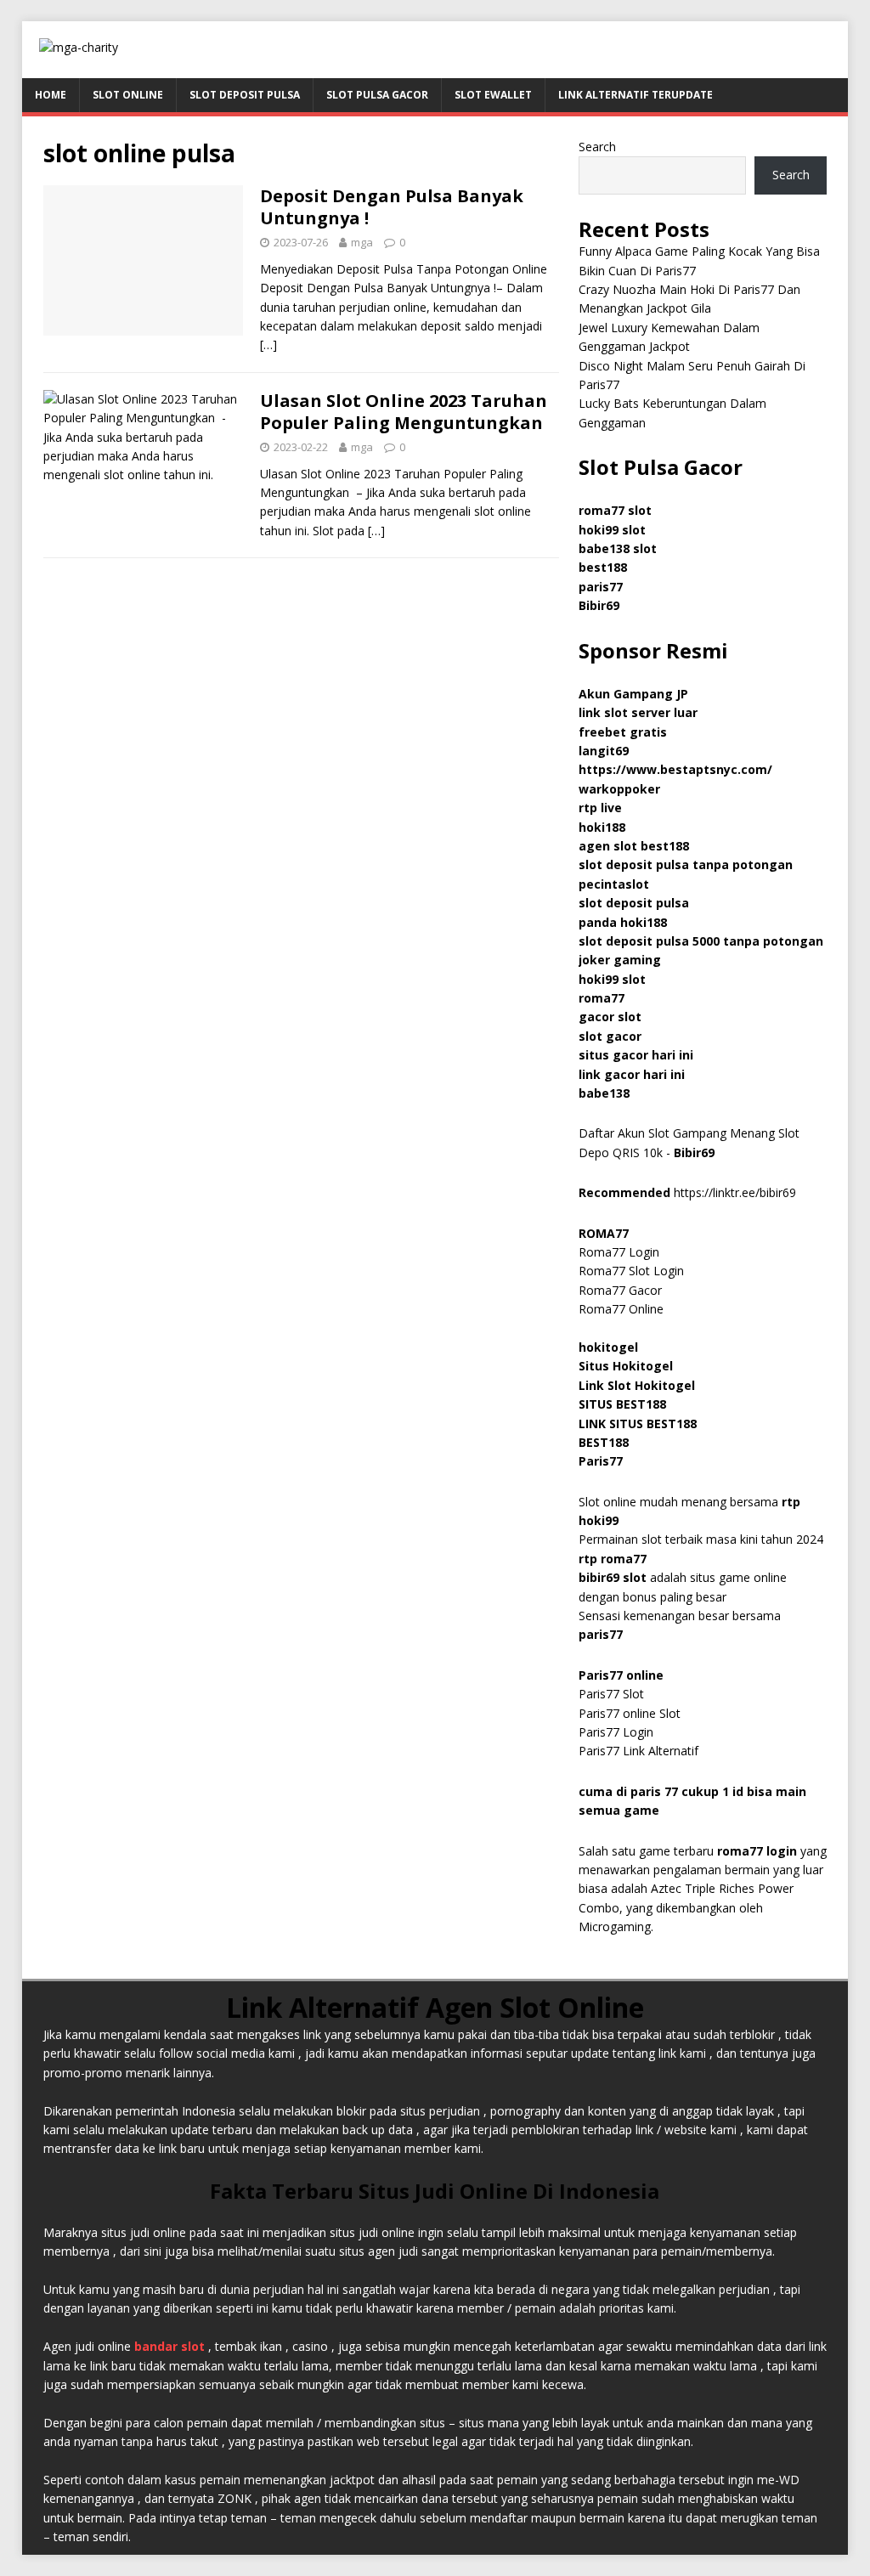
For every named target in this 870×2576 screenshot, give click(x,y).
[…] (268, 345)
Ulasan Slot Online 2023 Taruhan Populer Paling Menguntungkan (404, 412)
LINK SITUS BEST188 (638, 1424)
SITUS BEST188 (622, 1404)
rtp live (600, 808)
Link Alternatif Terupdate (636, 95)
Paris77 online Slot (631, 1713)
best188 (603, 567)
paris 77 (654, 1791)
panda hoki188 (623, 922)
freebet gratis (623, 732)
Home (51, 95)
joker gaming (620, 960)
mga (362, 242)
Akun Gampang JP (633, 694)
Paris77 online (623, 1675)
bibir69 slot (613, 1577)
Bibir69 (599, 605)
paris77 (601, 1634)
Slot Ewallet (493, 95)
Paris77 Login (616, 1732)
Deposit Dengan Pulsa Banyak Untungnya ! (392, 207)
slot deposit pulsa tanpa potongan (686, 864)
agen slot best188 (634, 846)
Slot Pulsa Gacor (377, 95)
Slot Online (128, 95)
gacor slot (610, 1017)
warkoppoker (619, 789)
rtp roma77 (613, 1559)
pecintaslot (614, 884)
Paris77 (601, 1461)
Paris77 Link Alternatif (638, 1751)
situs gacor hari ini (636, 1055)
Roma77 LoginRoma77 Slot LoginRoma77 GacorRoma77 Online (631, 1271)
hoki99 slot (612, 530)
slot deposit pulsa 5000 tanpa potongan (701, 941)
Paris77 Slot (611, 1694)
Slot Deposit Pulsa (245, 95)
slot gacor (610, 1036)
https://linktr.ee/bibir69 (735, 1192)
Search (597, 147)
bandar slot (169, 2346)
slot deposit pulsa (634, 903)
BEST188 (604, 1442)
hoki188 (602, 827)
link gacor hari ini (632, 1074)
